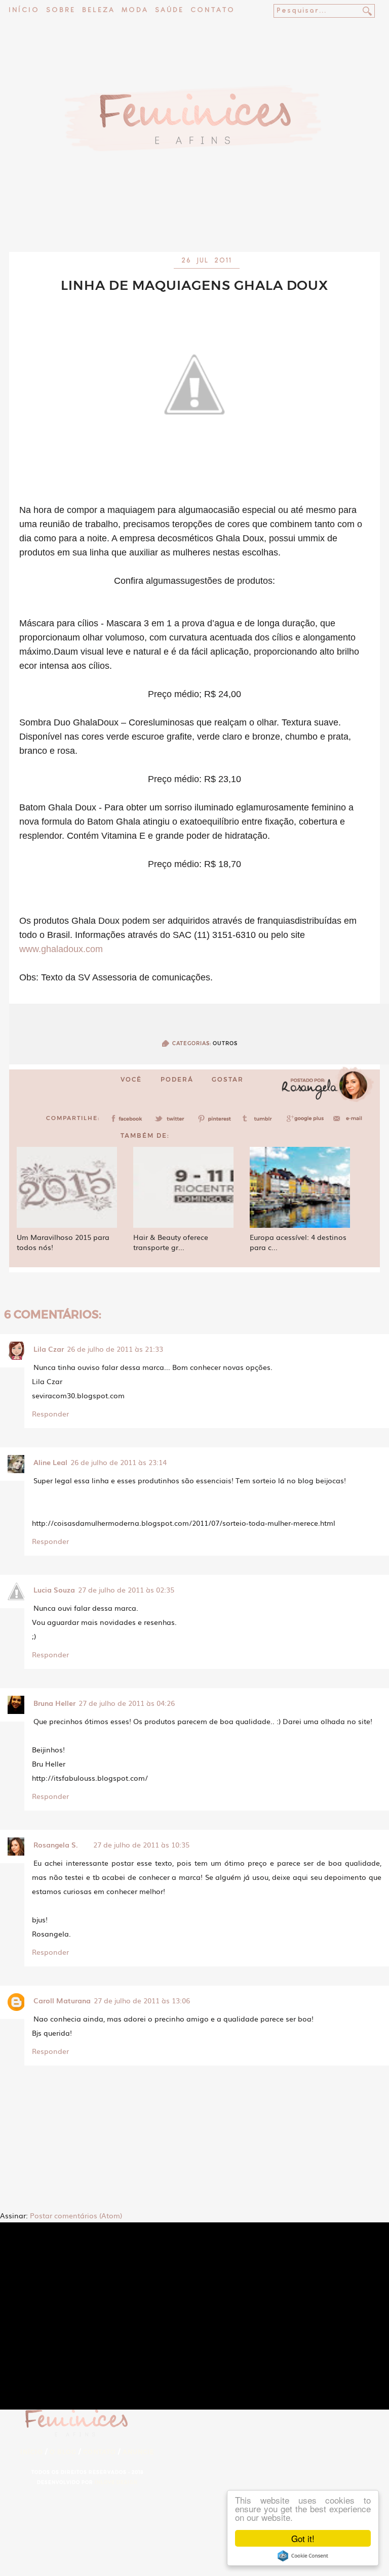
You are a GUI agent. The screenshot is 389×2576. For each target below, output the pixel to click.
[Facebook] (129, 1122)
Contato (213, 10)
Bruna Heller (54, 1703)
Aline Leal (50, 1462)
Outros (225, 1043)
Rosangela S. (56, 1844)
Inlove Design (116, 2482)
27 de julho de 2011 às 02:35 (126, 1590)
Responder (50, 1413)
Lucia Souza (54, 1590)
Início (24, 10)
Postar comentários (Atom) (76, 2215)
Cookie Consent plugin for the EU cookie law (303, 2556)
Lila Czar (49, 1349)
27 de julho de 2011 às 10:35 (141, 1844)
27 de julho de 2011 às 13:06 (142, 2000)
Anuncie (139, 2452)
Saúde (169, 10)
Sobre (61, 10)
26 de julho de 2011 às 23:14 (119, 1462)
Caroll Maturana (62, 2000)
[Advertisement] (194, 225)
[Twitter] (172, 1122)
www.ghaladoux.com (61, 949)
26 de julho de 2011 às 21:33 (115, 1349)
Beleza (99, 10)
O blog (63, 2452)
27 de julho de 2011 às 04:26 (127, 1703)
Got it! (303, 2538)
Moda (135, 10)
